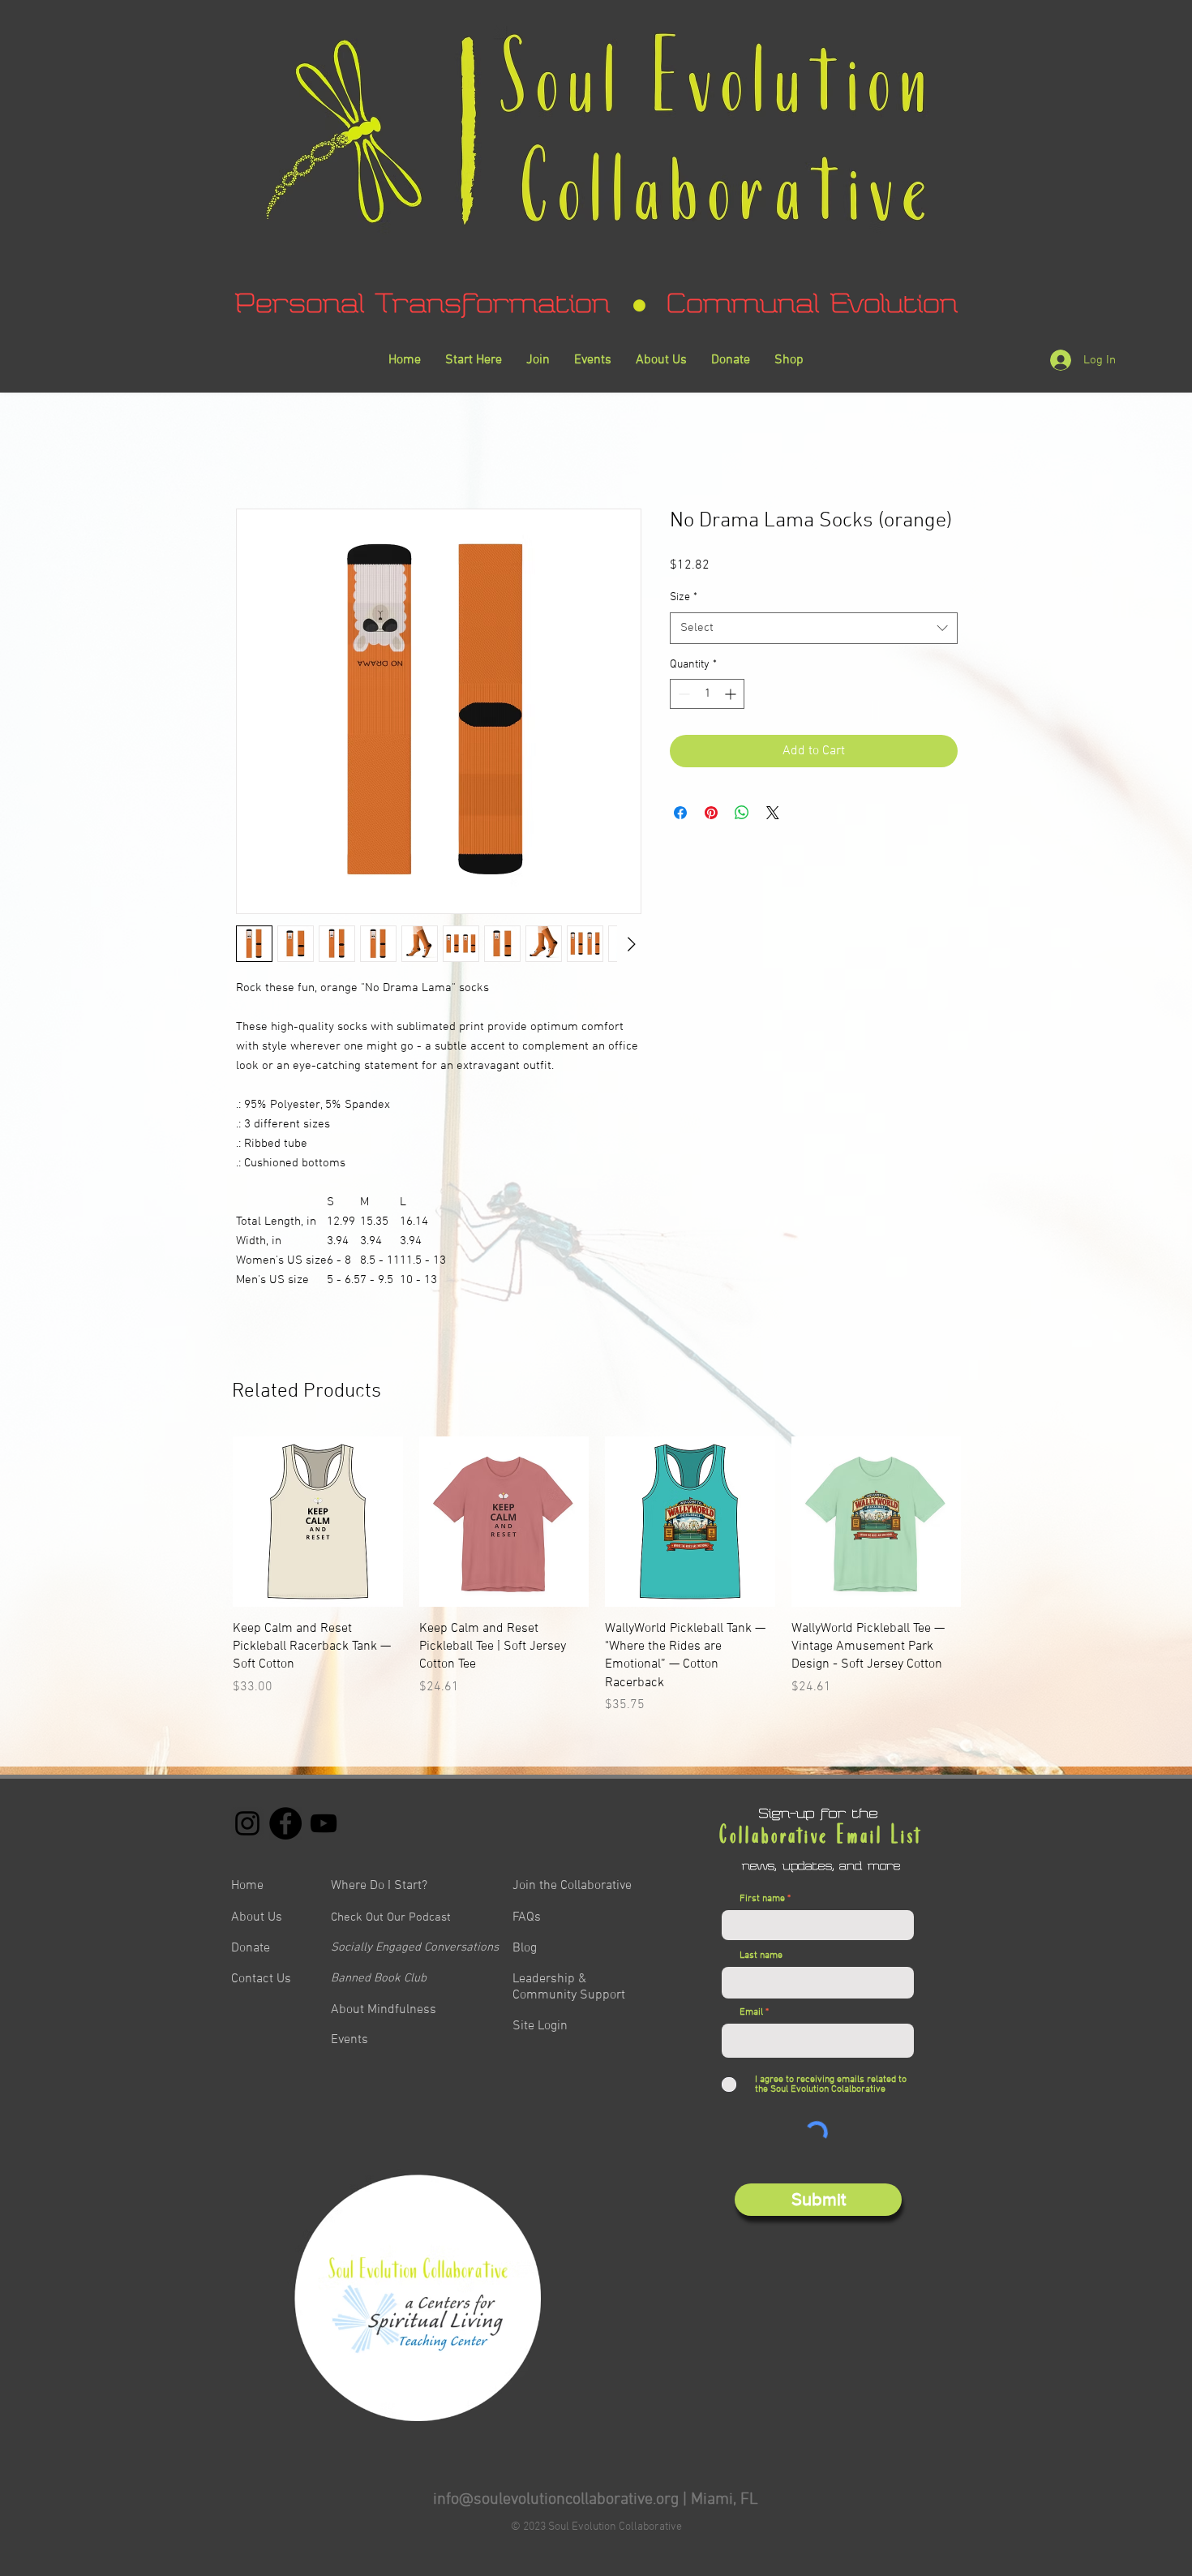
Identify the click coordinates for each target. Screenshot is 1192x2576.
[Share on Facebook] (680, 813)
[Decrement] (682, 694)
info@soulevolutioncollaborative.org (556, 2500)
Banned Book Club (379, 1978)
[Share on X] (773, 813)
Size (684, 597)
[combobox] (814, 628)
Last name (761, 1956)
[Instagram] (247, 1823)
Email (751, 2012)
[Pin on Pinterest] (711, 813)
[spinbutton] (707, 694)
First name (762, 1899)
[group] (597, 1576)
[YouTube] (324, 1823)
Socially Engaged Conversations (415, 1947)
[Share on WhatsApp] (742, 813)
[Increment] (732, 694)
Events (349, 2040)
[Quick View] (318, 1522)
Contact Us (261, 1979)
